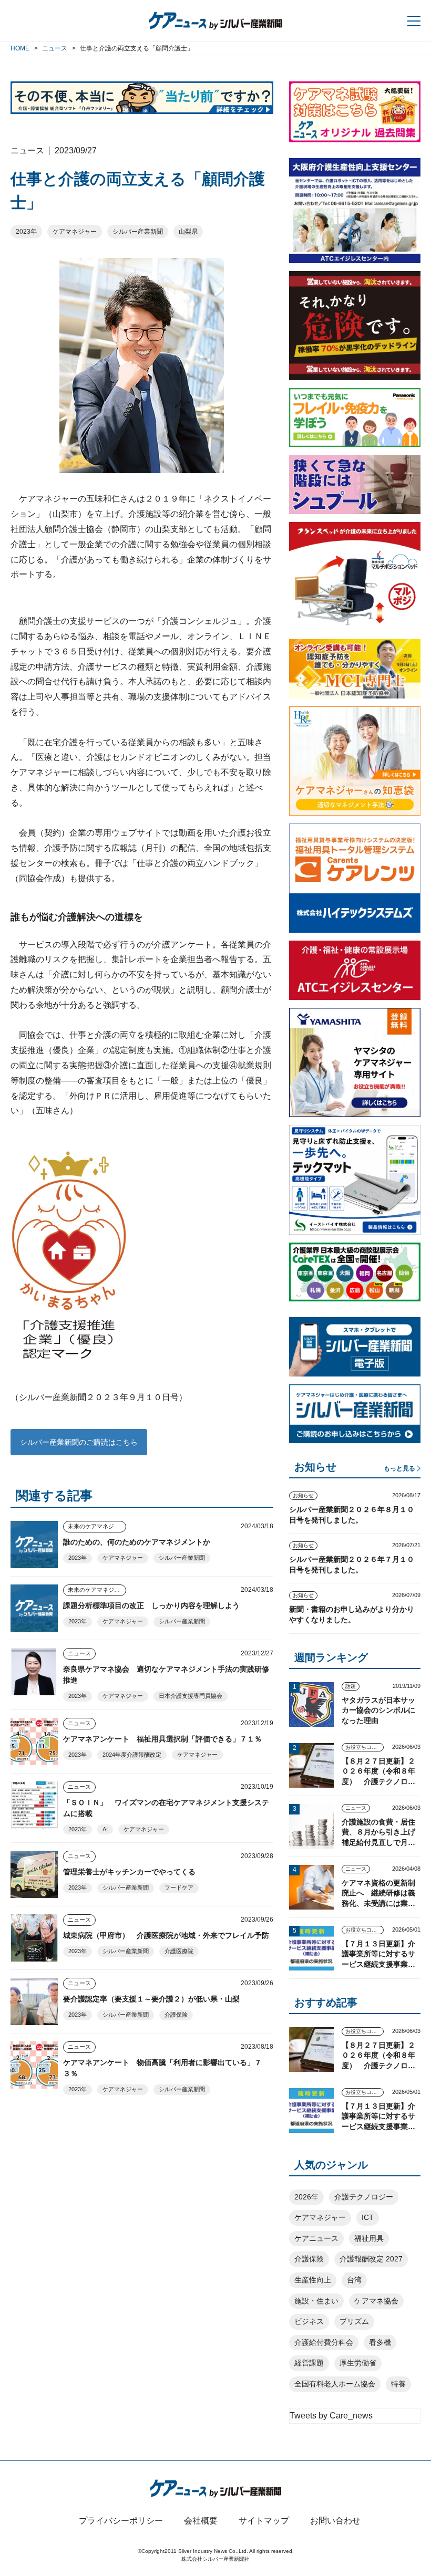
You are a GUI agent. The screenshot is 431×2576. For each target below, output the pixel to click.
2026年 (306, 2197)
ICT (368, 2217)
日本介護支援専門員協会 (191, 1696)
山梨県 (188, 232)
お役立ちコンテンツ (365, 1747)
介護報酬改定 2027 (371, 2259)
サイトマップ (264, 2521)
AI (105, 1829)
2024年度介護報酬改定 (132, 1755)
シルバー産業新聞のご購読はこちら (79, 1442)
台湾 (354, 2280)
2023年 (26, 232)
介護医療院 (179, 1951)
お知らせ (303, 1495)
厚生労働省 (358, 2363)
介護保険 (176, 2015)
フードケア (179, 1887)
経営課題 (309, 2363)
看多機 (380, 2342)
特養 (398, 2384)
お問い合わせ (335, 2521)
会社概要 (201, 2521)
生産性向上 (313, 2280)
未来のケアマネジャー (97, 1526)
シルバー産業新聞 (138, 232)
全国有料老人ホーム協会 (335, 2384)
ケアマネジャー (75, 232)
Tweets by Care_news (331, 2416)
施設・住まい (316, 2301)
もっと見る (399, 1468)
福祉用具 (369, 2238)
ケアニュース (316, 2238)
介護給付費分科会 (324, 2342)
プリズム (354, 2321)
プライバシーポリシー (121, 2521)
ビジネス (309, 2321)
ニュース (79, 1653)
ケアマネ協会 (376, 2301)
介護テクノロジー (364, 2197)
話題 (351, 1686)
